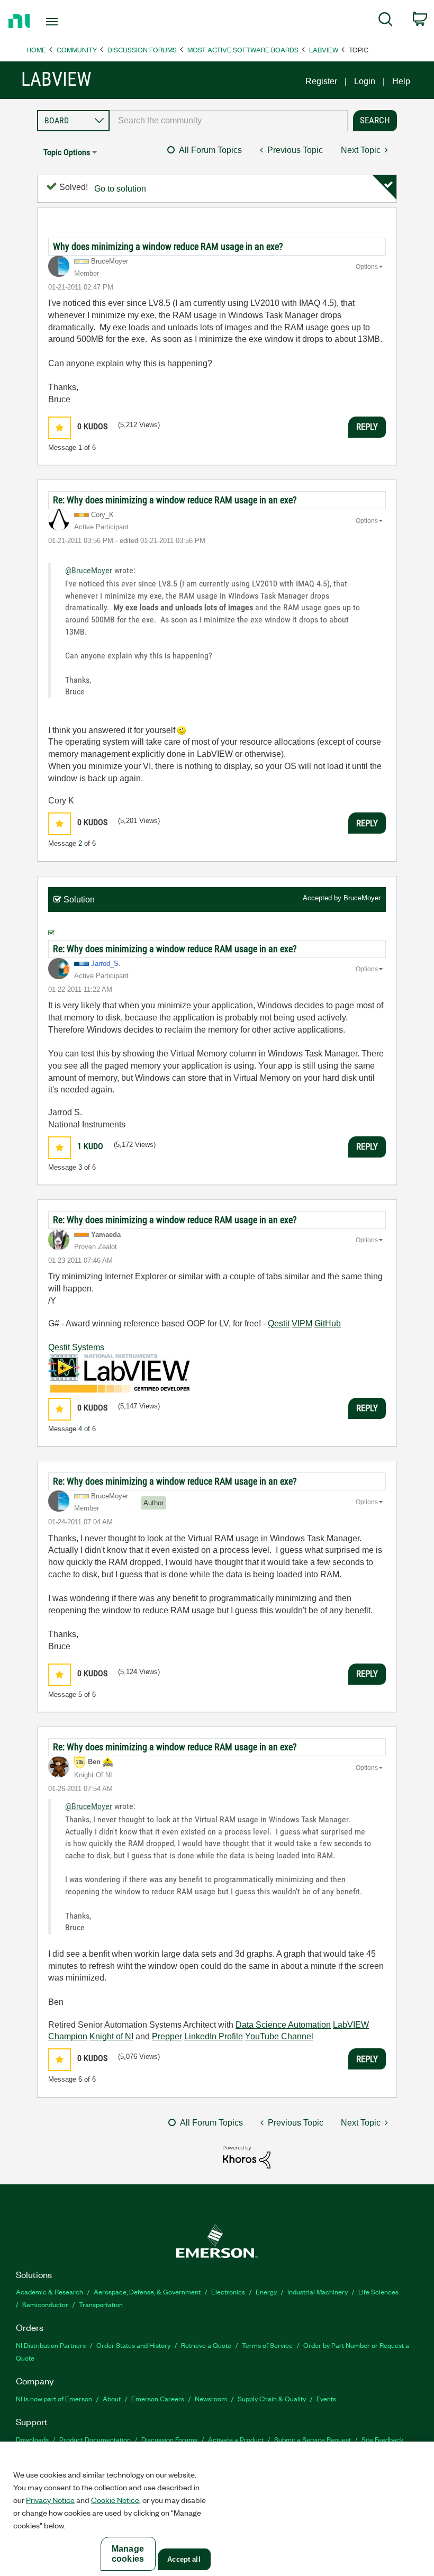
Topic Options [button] (67, 152)
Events (326, 2398)
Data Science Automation (283, 2025)
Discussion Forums (142, 49)
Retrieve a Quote (206, 2345)
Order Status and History (133, 2345)
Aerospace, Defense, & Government (147, 2292)
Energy (266, 2292)
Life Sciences (378, 2292)
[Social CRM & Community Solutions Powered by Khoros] (247, 2157)
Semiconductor (45, 2304)
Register (321, 81)
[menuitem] (386, 21)
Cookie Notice (115, 2500)
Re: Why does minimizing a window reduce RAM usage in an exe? (175, 500)
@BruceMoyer (89, 570)
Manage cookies (128, 2554)
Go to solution (120, 189)
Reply (367, 427)
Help (401, 81)
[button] (60, 428)
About (112, 2398)
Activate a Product (236, 2439)
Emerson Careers (158, 2398)
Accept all (184, 2559)
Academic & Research (49, 2292)
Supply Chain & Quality (272, 2398)
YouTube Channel (279, 2036)
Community (77, 49)
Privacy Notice (50, 2500)
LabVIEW (324, 49)
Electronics (228, 2292)
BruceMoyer (362, 898)
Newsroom (211, 2398)
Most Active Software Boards (243, 49)
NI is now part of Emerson (54, 2398)
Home (36, 49)
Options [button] (367, 267)
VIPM (302, 1323)
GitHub (328, 1323)
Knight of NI (111, 2036)
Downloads (32, 2439)
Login (365, 81)
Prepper (167, 2036)
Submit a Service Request (313, 2439)
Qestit (279, 1323)
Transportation (101, 2304)
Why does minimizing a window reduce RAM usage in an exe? (168, 246)
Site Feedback (383, 2439)
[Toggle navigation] (65, 22)
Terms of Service (267, 2345)
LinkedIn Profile (214, 2036)
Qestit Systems (76, 1347)
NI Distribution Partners (51, 2345)
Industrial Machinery (318, 2292)
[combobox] (229, 121)
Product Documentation (95, 2439)
